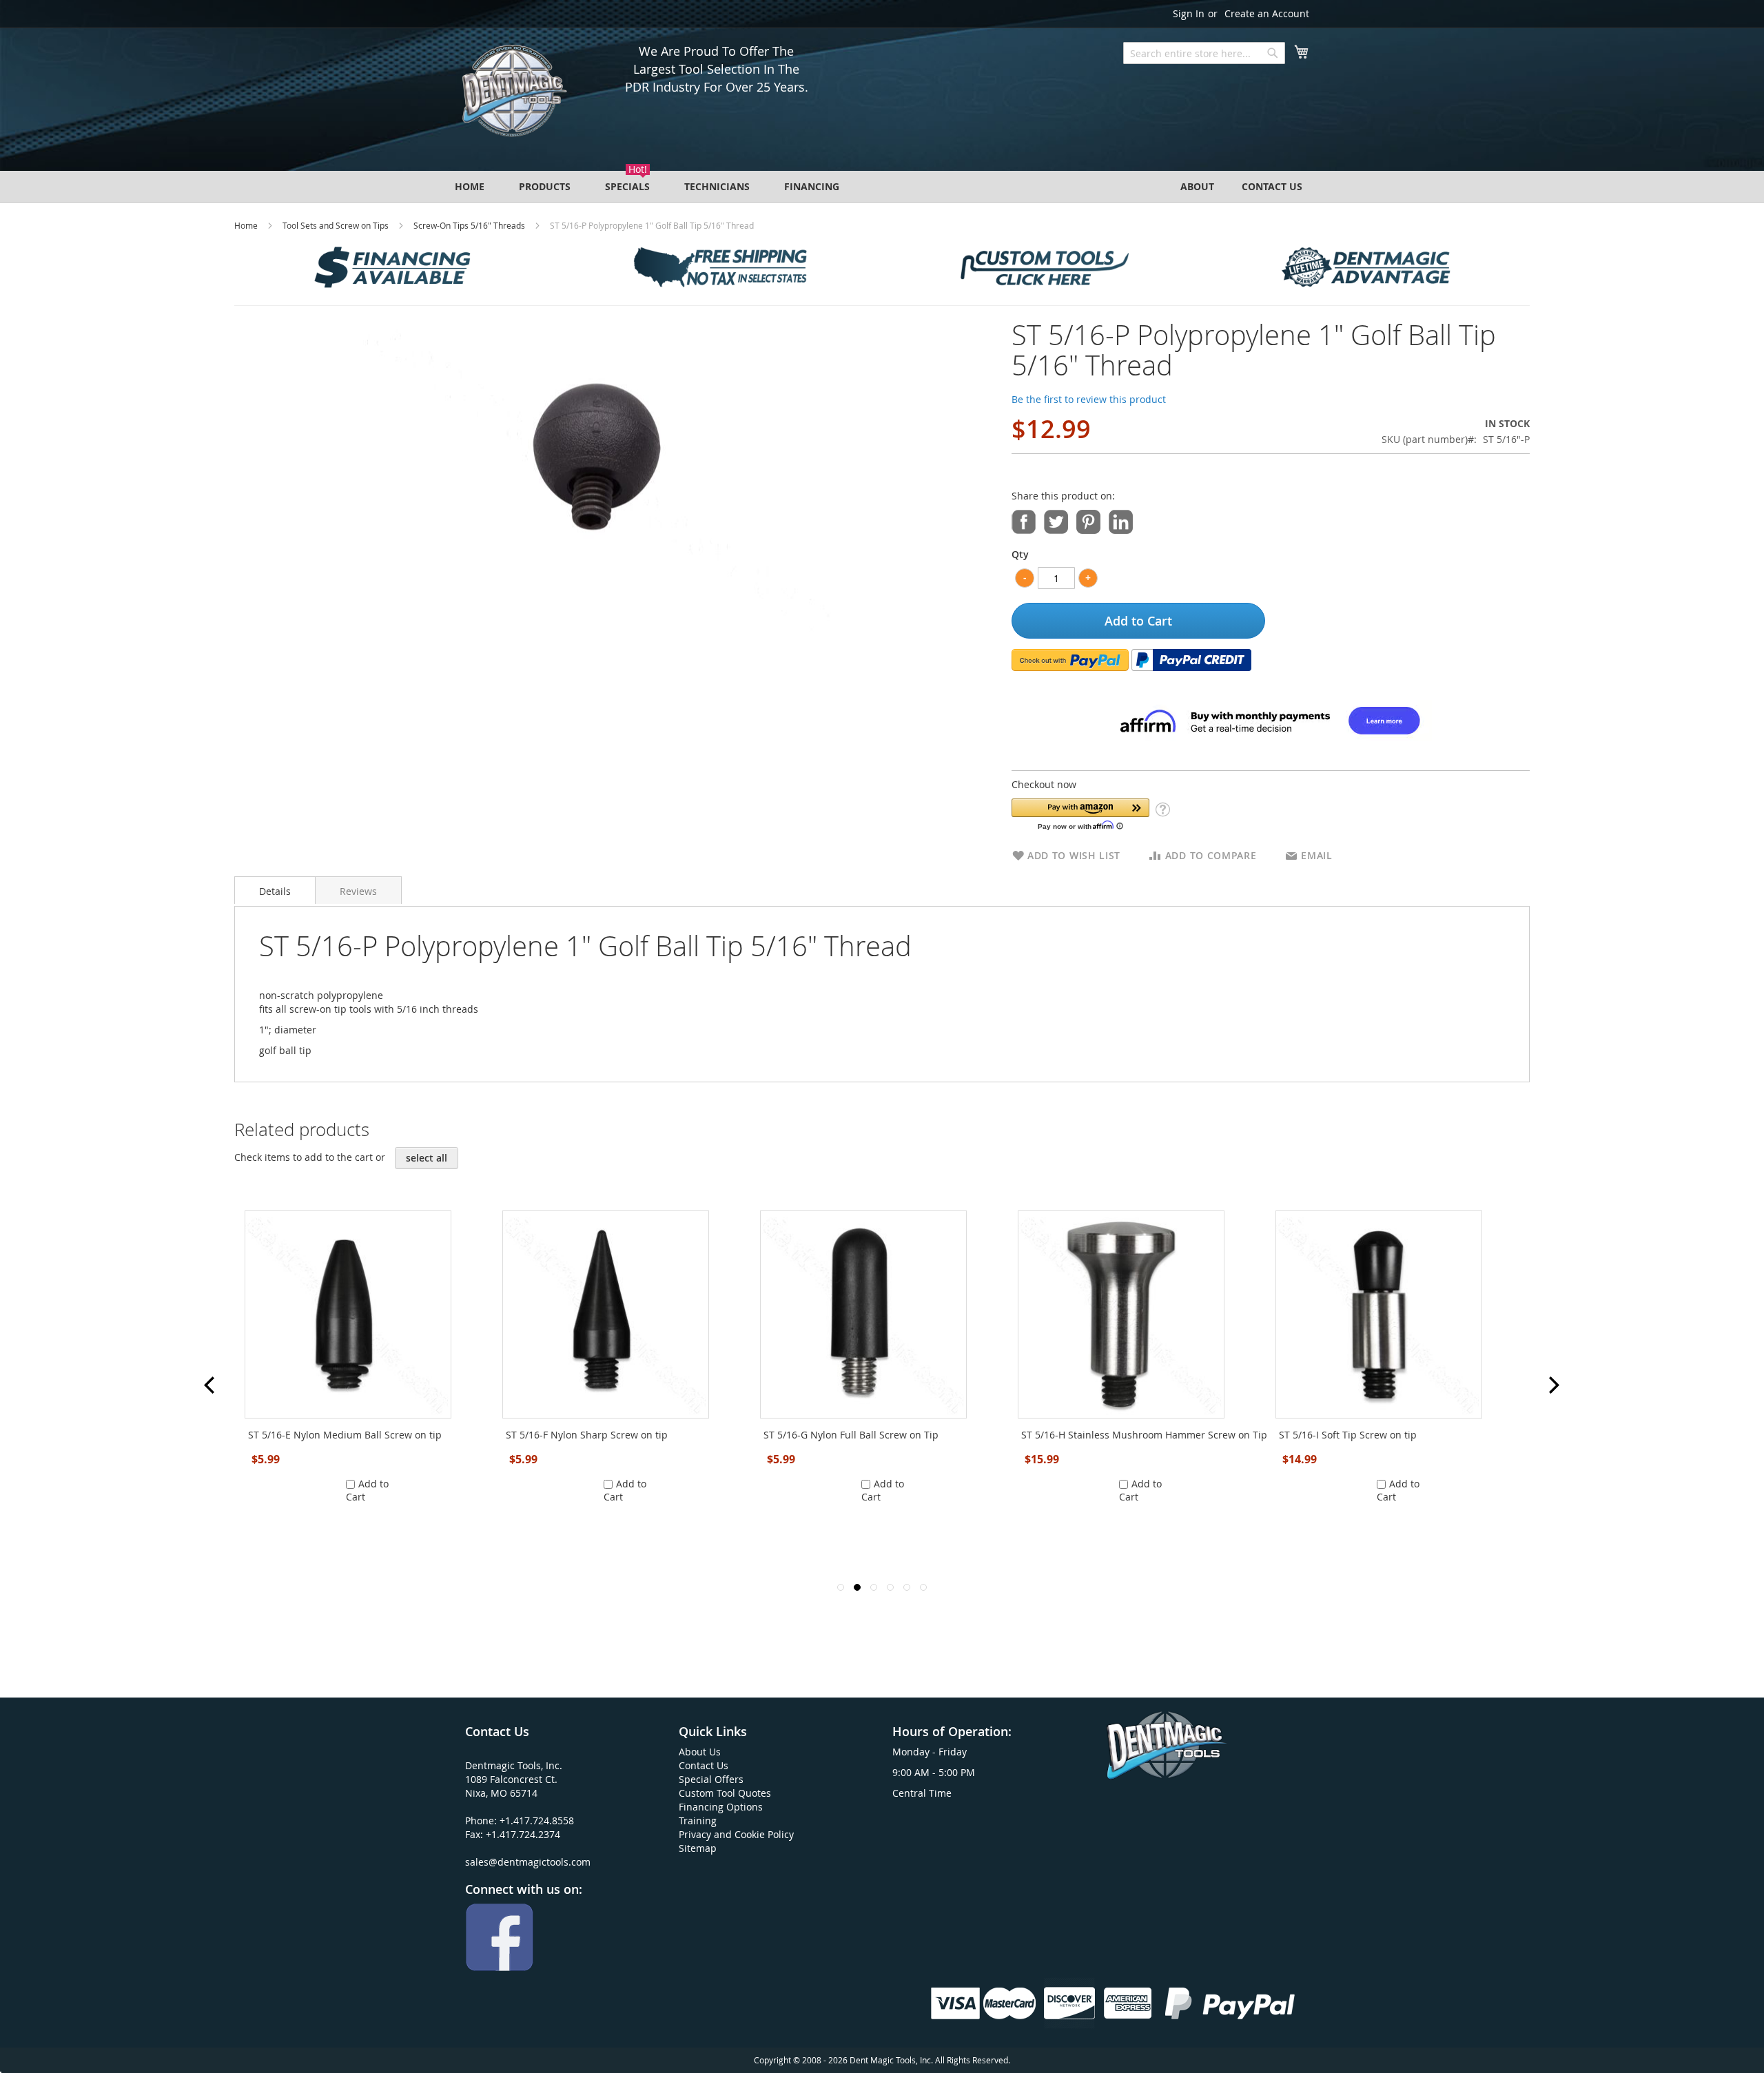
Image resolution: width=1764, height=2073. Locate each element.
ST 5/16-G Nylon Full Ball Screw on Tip (851, 1435)
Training (698, 1821)
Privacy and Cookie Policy (736, 1834)
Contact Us (704, 1765)
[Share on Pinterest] (1088, 520)
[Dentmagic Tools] (513, 95)
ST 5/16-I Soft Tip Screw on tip (1348, 1435)
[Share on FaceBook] (1024, 520)
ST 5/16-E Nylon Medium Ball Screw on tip (345, 1435)
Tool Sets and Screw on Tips (336, 225)
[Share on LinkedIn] (1121, 520)
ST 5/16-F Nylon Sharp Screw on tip (587, 1435)
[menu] (882, 186)
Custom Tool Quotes (725, 1793)
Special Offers (711, 1779)
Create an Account (1267, 13)
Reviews (358, 891)
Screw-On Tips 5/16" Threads (469, 225)
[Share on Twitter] (1056, 520)
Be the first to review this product (1089, 399)
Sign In (1189, 13)
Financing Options (721, 1807)
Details (275, 891)
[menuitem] (470, 186)
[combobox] (1204, 53)
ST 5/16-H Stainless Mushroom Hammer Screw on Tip (1144, 1435)
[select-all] (427, 1158)
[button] (1080, 814)
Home (246, 225)
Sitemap (698, 1848)
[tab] (275, 890)
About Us (700, 1752)
